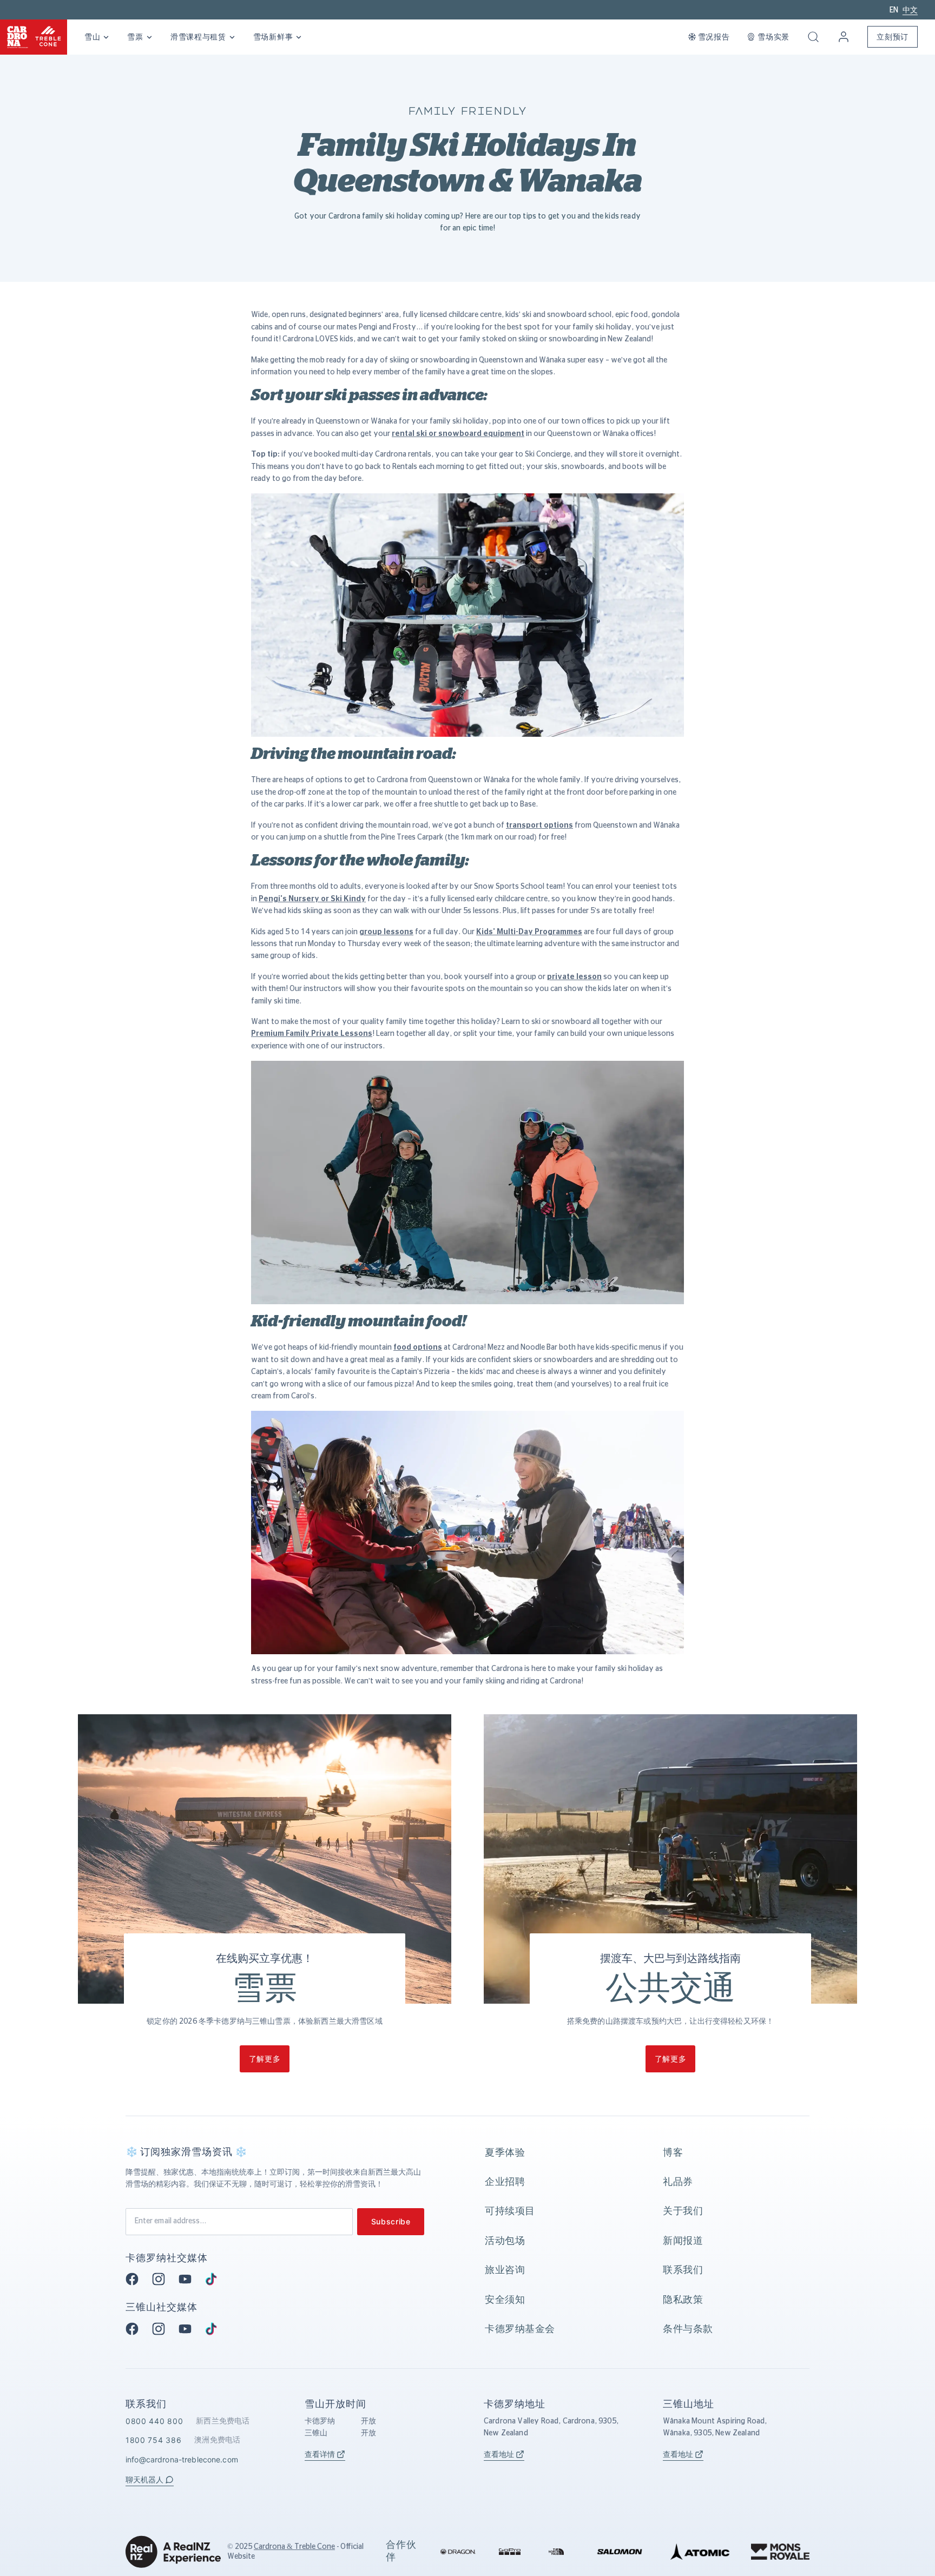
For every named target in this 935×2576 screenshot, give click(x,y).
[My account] (844, 37)
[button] (813, 37)
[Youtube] (188, 2279)
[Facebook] (135, 2279)
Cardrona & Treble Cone (294, 2547)
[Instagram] (162, 2279)
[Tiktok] (214, 2279)
